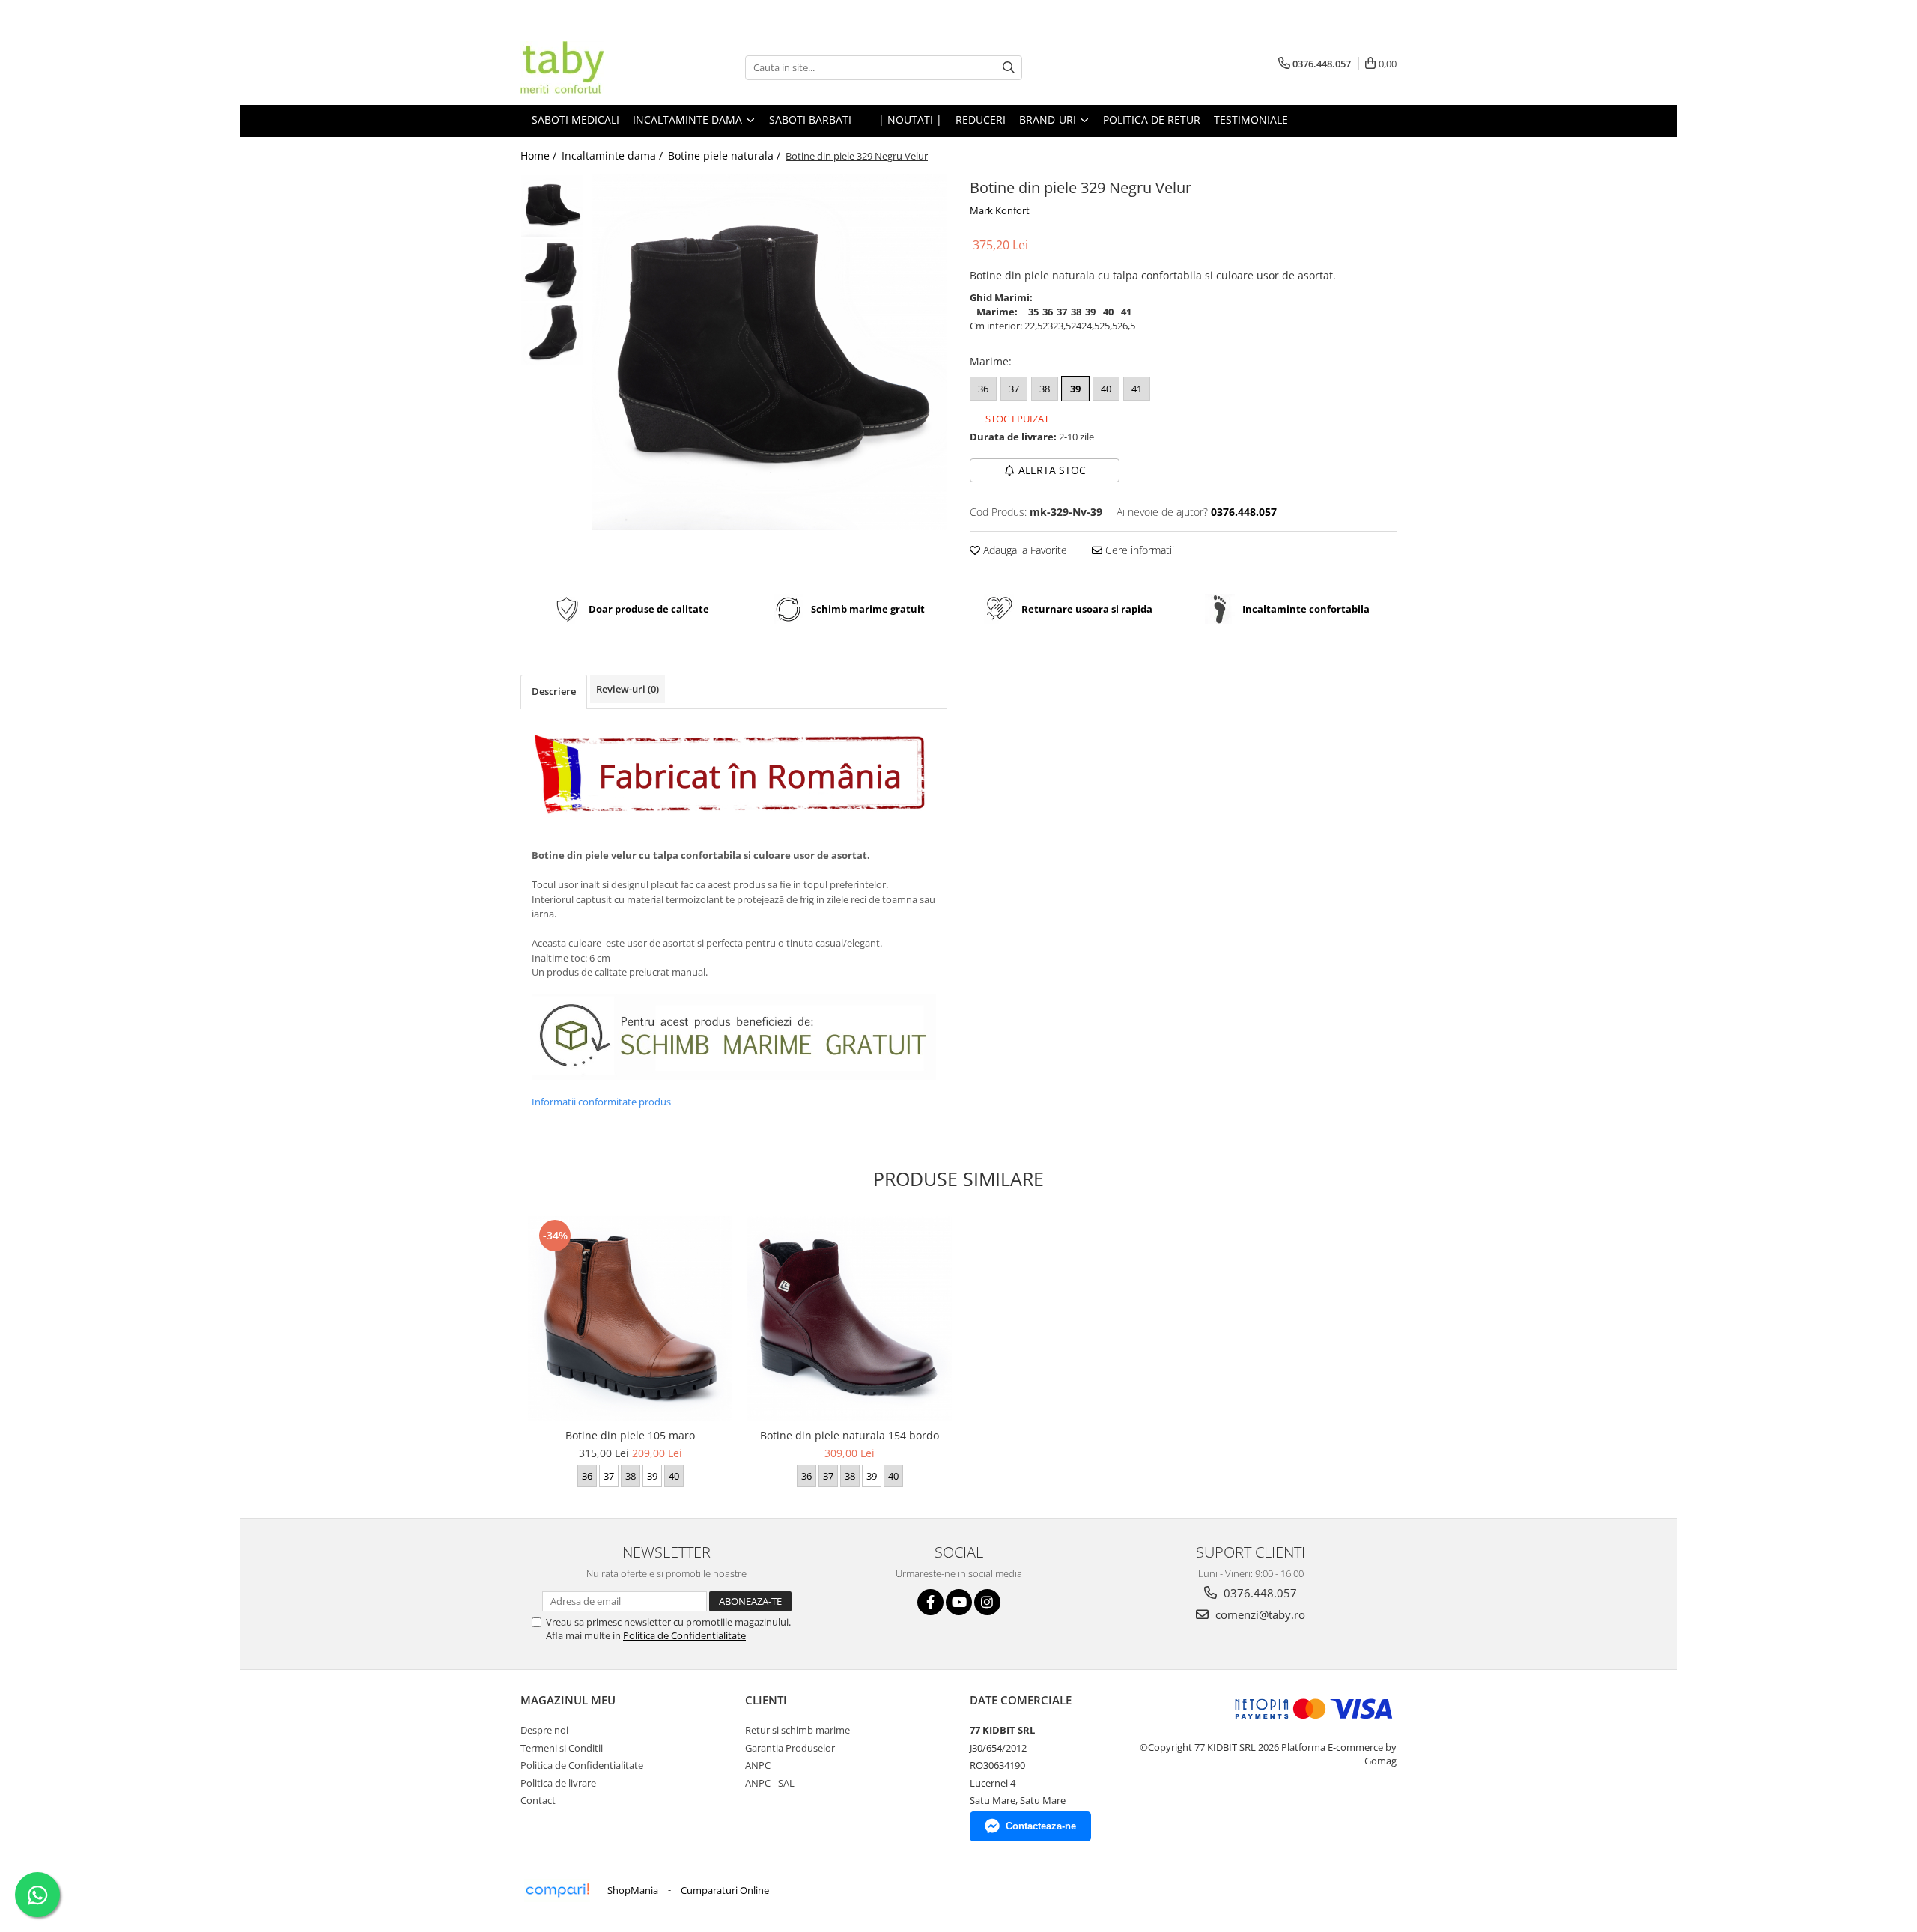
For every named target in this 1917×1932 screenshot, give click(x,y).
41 (1137, 389)
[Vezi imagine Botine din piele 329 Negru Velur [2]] (552, 334)
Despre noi (544, 1730)
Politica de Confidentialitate (684, 1635)
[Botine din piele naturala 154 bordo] (850, 1318)
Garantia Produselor (790, 1748)
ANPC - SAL (770, 1783)
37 (1014, 389)
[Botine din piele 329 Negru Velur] (769, 352)
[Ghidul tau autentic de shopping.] (557, 1890)
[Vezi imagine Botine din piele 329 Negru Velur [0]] (552, 206)
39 (1075, 389)
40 (1106, 389)
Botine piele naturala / (726, 155)
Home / (540, 155)
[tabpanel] (769, 352)
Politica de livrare (558, 1783)
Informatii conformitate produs (601, 1102)
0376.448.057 (1259, 1593)
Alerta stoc (1052, 470)
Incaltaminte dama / (614, 155)
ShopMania (633, 1890)
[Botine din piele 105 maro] (630, 1318)
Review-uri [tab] (628, 689)
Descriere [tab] (554, 691)
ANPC (758, 1765)
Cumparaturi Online (725, 1890)
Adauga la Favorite (1024, 550)
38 (1045, 389)
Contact (538, 1800)
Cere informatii (1138, 550)
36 (983, 389)
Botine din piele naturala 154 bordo (850, 1435)
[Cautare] (1009, 68)
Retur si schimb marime (798, 1730)
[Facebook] (930, 1602)
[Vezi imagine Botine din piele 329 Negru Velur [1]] (552, 270)
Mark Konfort (1000, 210)
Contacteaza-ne (1041, 1826)
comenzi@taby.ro (1259, 1614)
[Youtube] (959, 1602)
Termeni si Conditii (562, 1748)
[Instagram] (987, 1602)
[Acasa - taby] (595, 67)
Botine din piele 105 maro (630, 1435)
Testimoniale (1251, 119)
